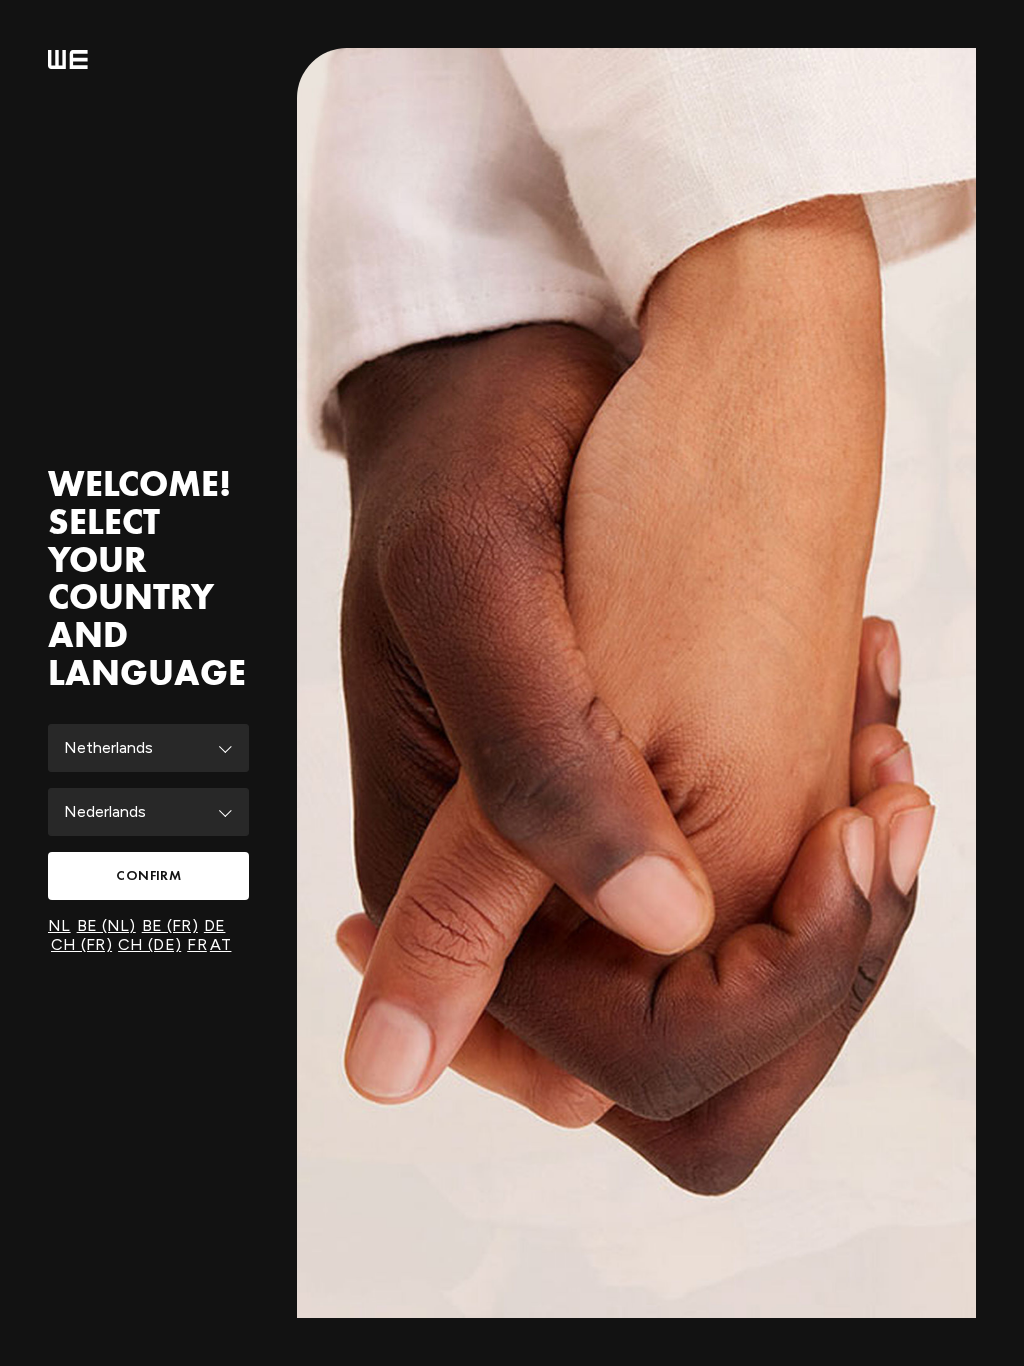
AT (221, 944)
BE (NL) (106, 925)
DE (215, 925)
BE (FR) (170, 925)
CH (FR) (81, 944)
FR (197, 944)
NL (59, 925)
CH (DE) (149, 944)
